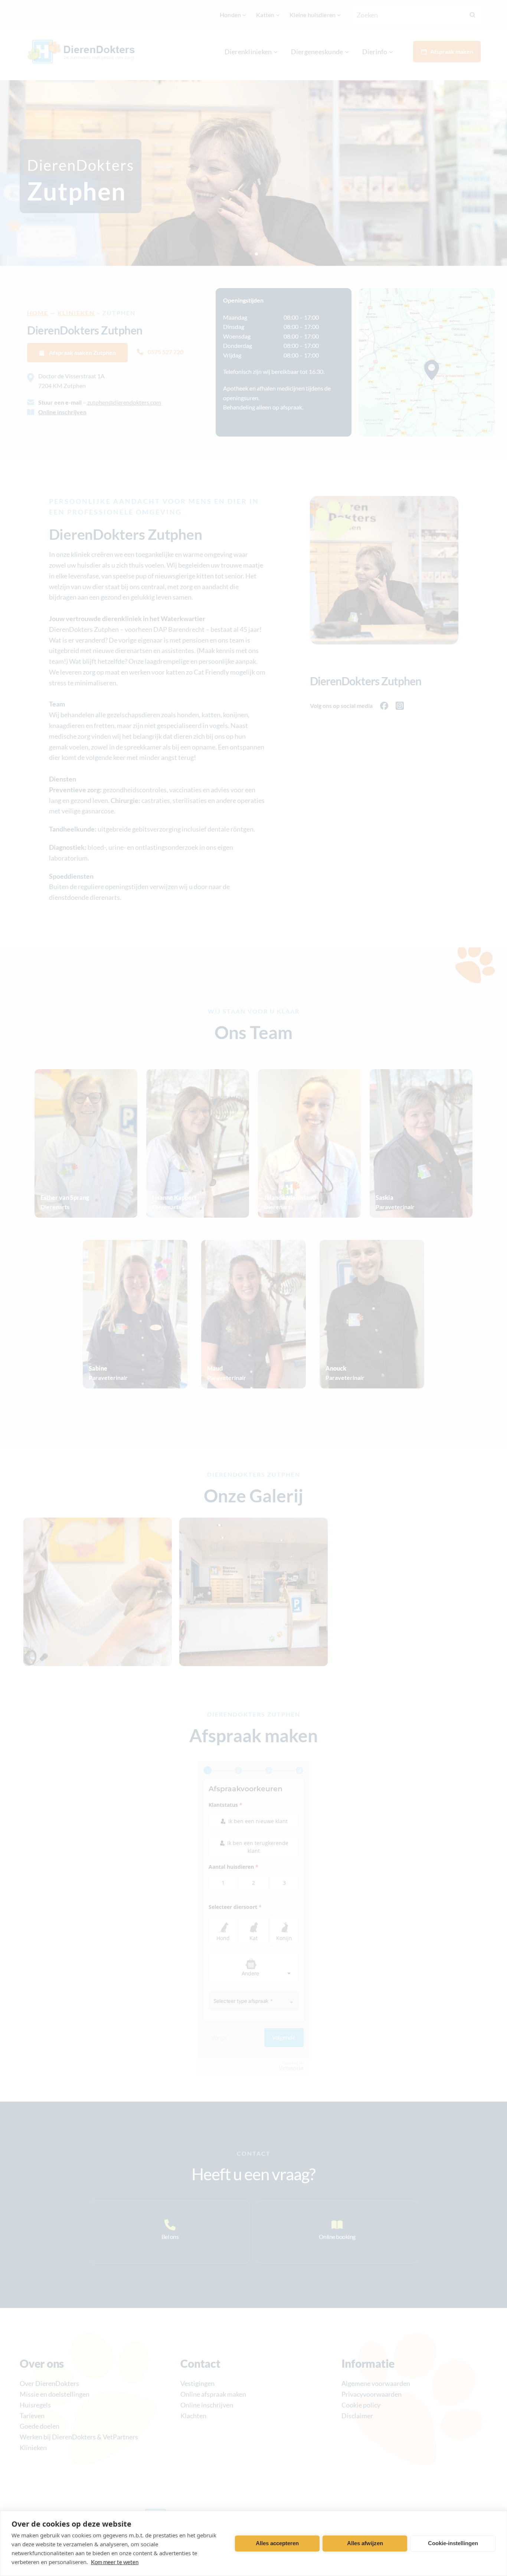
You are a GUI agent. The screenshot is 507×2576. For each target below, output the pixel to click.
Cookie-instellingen (453, 2543)
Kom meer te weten (115, 2562)
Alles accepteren (277, 2543)
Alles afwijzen (365, 2543)
